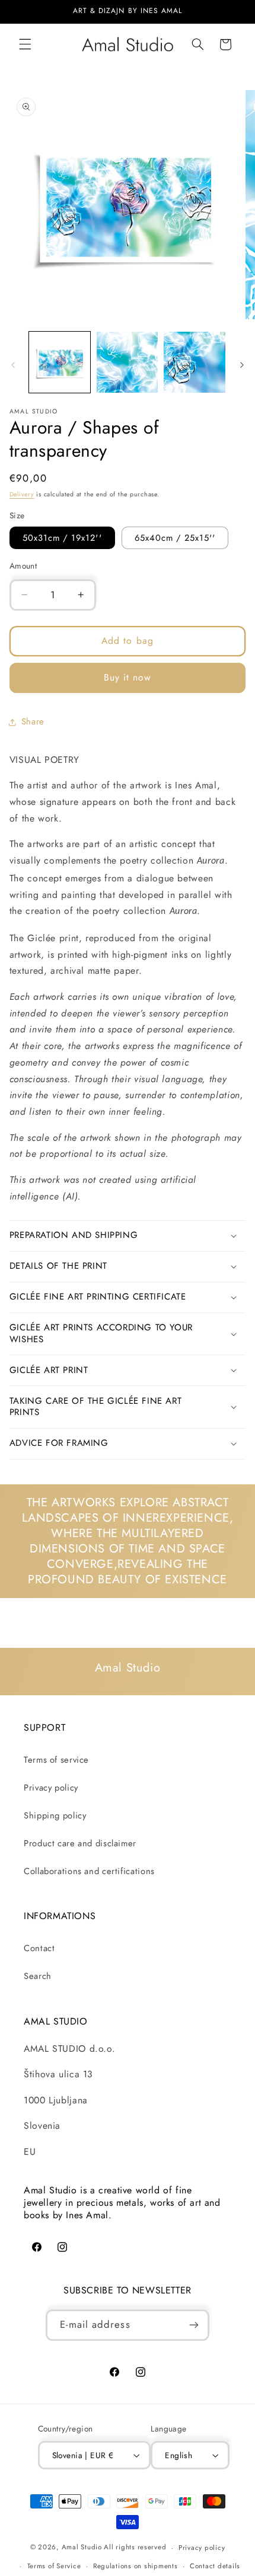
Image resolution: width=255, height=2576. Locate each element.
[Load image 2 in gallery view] (127, 362)
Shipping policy (55, 1815)
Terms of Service (54, 2566)
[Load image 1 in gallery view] (60, 362)
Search (38, 1976)
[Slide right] (242, 365)
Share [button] (33, 721)
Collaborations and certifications (89, 1871)
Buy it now (128, 677)
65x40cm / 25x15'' (175, 538)
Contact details (215, 2566)
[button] (25, 44)
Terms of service (56, 1760)
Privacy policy (51, 1788)
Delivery (22, 494)
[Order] (194, 2325)
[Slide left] (13, 365)
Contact (39, 1948)
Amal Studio (82, 2548)
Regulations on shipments (136, 2566)
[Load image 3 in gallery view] (194, 362)
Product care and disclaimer (80, 1843)
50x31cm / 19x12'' (62, 538)
